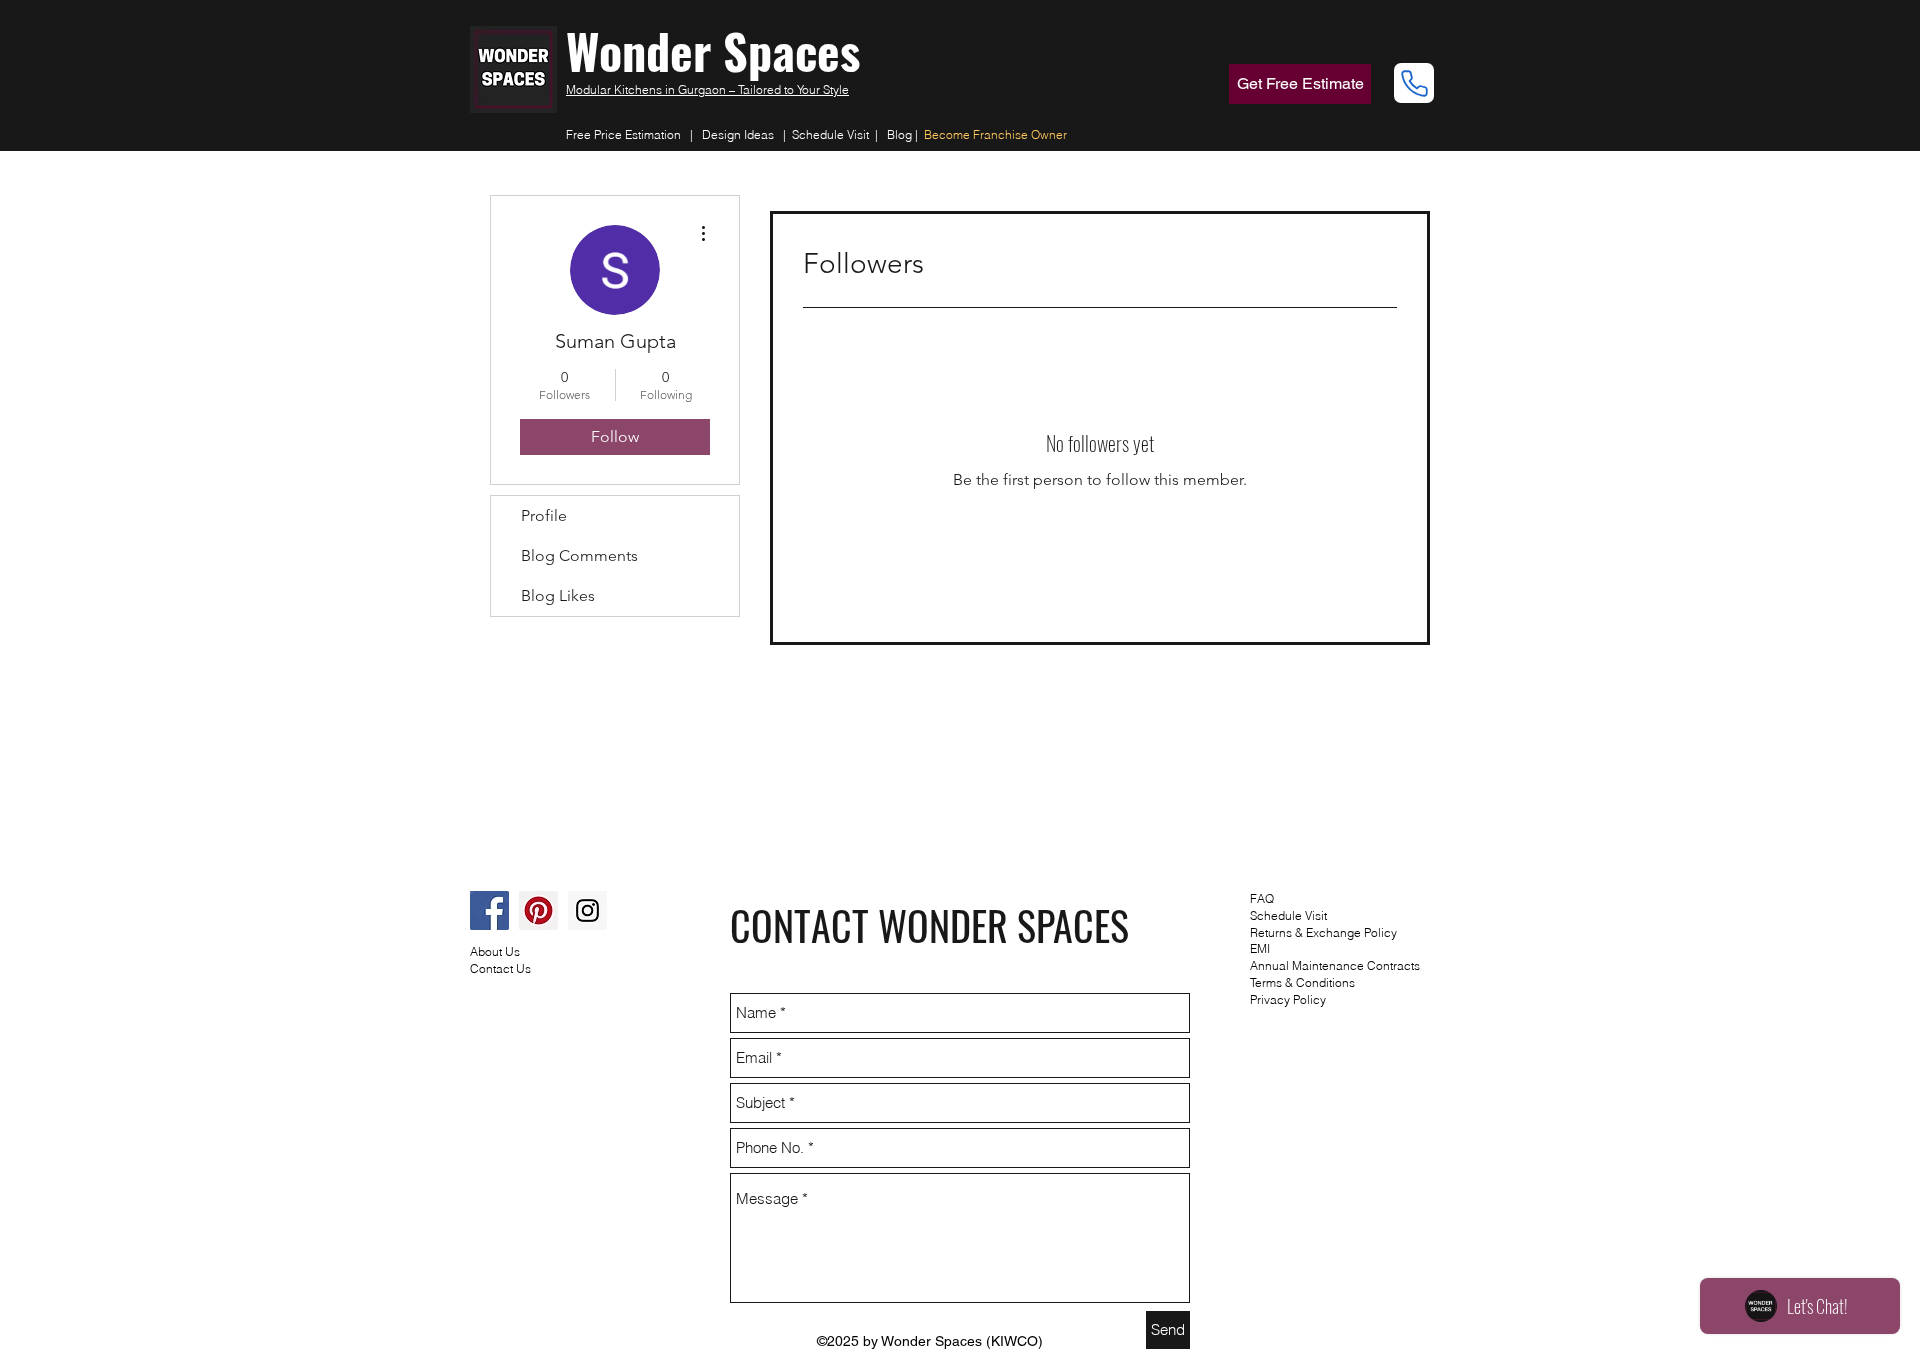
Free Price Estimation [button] (623, 134)
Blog (899, 134)
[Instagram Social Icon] (587, 910)
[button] (1300, 84)
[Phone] (1414, 83)
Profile (544, 515)
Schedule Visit (833, 134)
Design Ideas (738, 134)
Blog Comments (579, 555)
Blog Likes (558, 595)
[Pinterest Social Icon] (538, 910)
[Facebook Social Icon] (489, 910)
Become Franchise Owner (995, 134)
